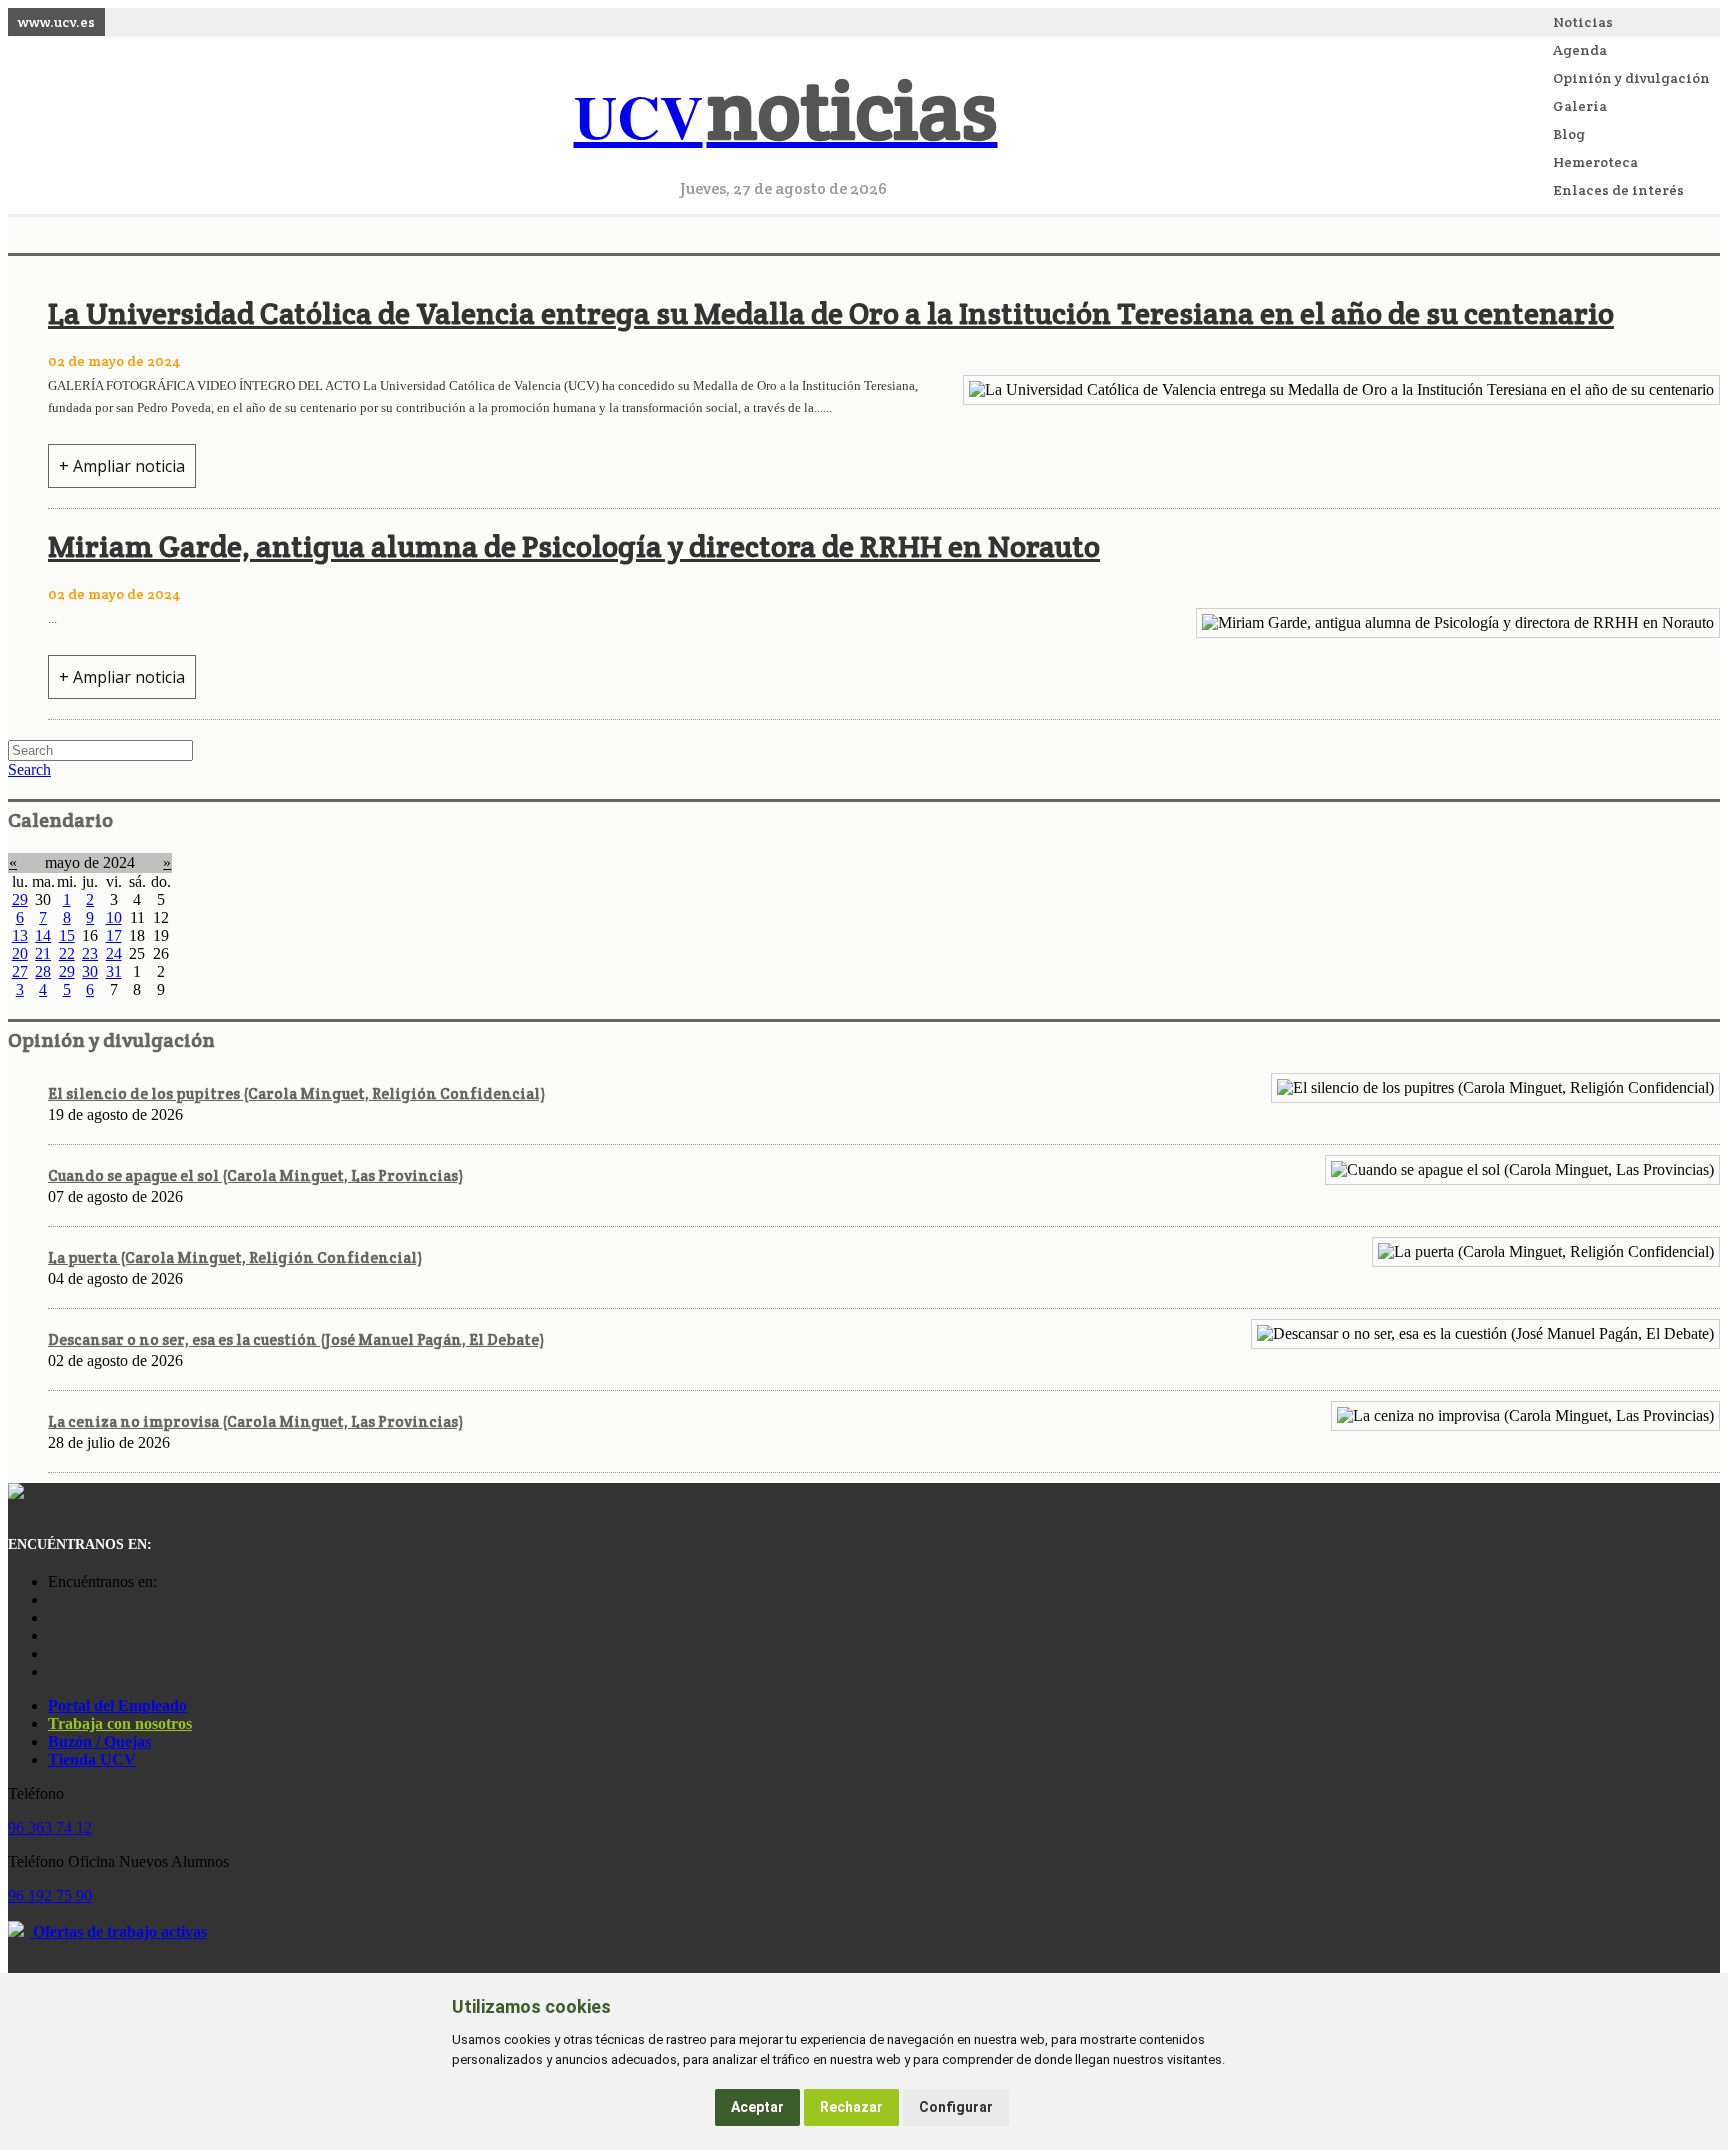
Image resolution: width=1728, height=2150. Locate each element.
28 (43, 971)
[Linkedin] (53, 1671)
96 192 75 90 (50, 1895)
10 (114, 917)
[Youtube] (53, 1635)
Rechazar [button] (851, 2107)
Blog (1569, 134)
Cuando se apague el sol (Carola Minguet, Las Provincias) (255, 1175)
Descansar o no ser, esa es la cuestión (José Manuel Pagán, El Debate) (296, 1339)
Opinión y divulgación (1631, 78)
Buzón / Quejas (99, 1741)
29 (20, 899)
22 (67, 953)
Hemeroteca (1595, 162)
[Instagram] (53, 1599)
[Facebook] (53, 1617)
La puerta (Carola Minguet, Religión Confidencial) (235, 1257)
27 (20, 971)
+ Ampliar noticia (122, 466)
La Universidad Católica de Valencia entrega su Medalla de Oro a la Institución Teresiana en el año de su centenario (831, 313)
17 (114, 935)
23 (90, 953)
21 (43, 953)
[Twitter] (53, 1653)
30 (90, 971)
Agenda (1580, 50)
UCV (786, 115)
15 (67, 935)
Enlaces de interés (1618, 190)
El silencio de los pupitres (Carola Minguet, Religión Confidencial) (296, 1093)
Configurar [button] (956, 2107)
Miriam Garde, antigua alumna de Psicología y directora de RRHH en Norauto (574, 546)
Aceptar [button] (757, 2107)
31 (114, 971)
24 (114, 953)
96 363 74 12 (50, 1827)
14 (43, 935)
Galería (1580, 106)
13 (20, 935)
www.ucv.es (56, 22)
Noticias (1583, 22)
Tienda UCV (92, 1759)
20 (20, 953)
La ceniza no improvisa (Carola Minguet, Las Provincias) (255, 1421)
